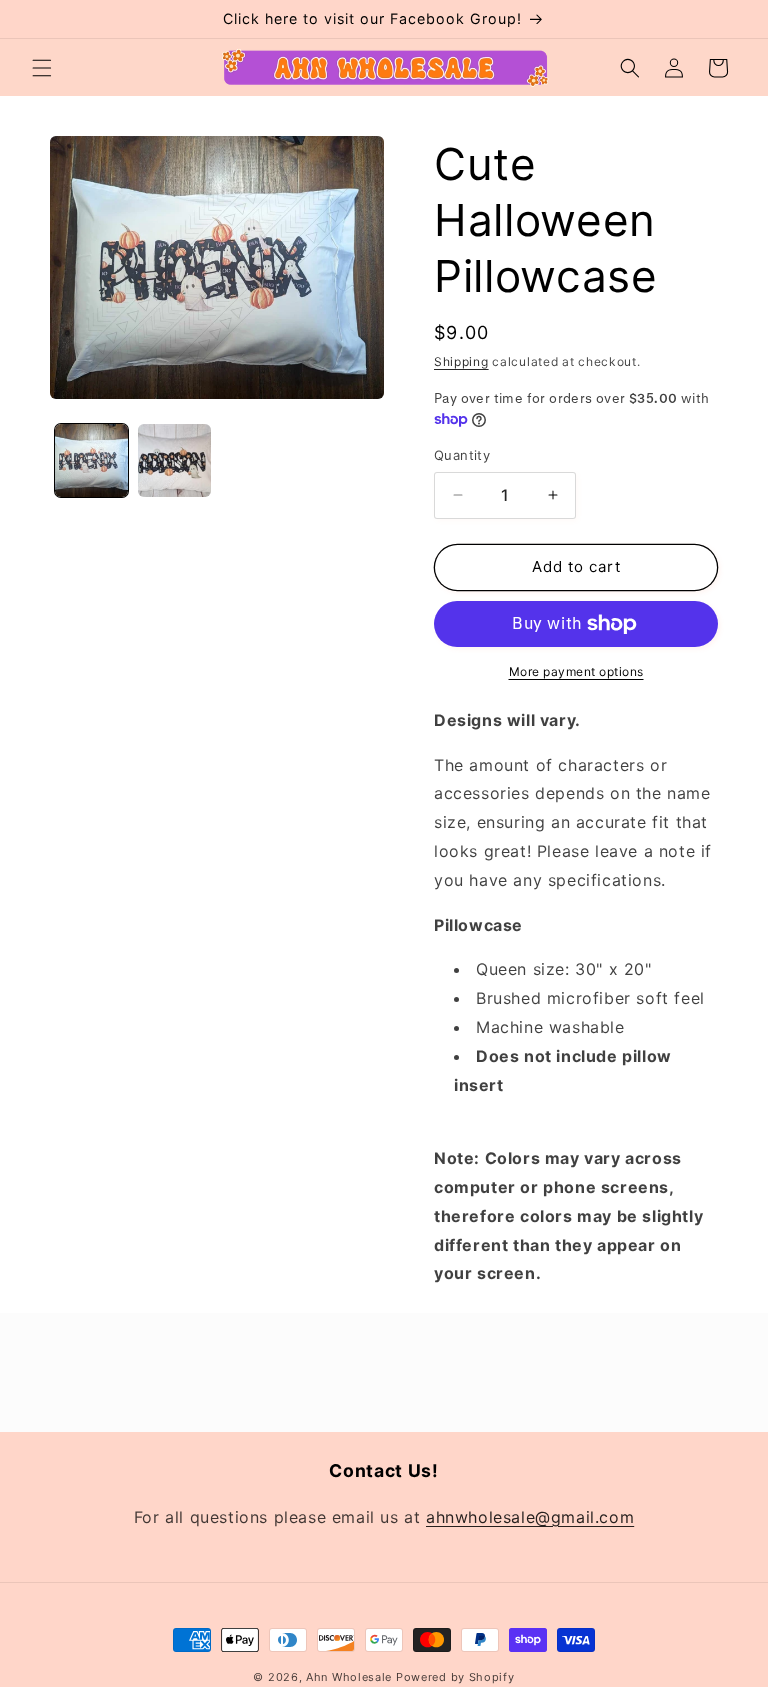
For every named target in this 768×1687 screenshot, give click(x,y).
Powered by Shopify (455, 1677)
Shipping (461, 361)
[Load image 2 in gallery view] (174, 460)
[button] (42, 68)
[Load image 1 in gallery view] (91, 460)
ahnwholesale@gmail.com (530, 1517)
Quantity (462, 455)
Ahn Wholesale (349, 1677)
